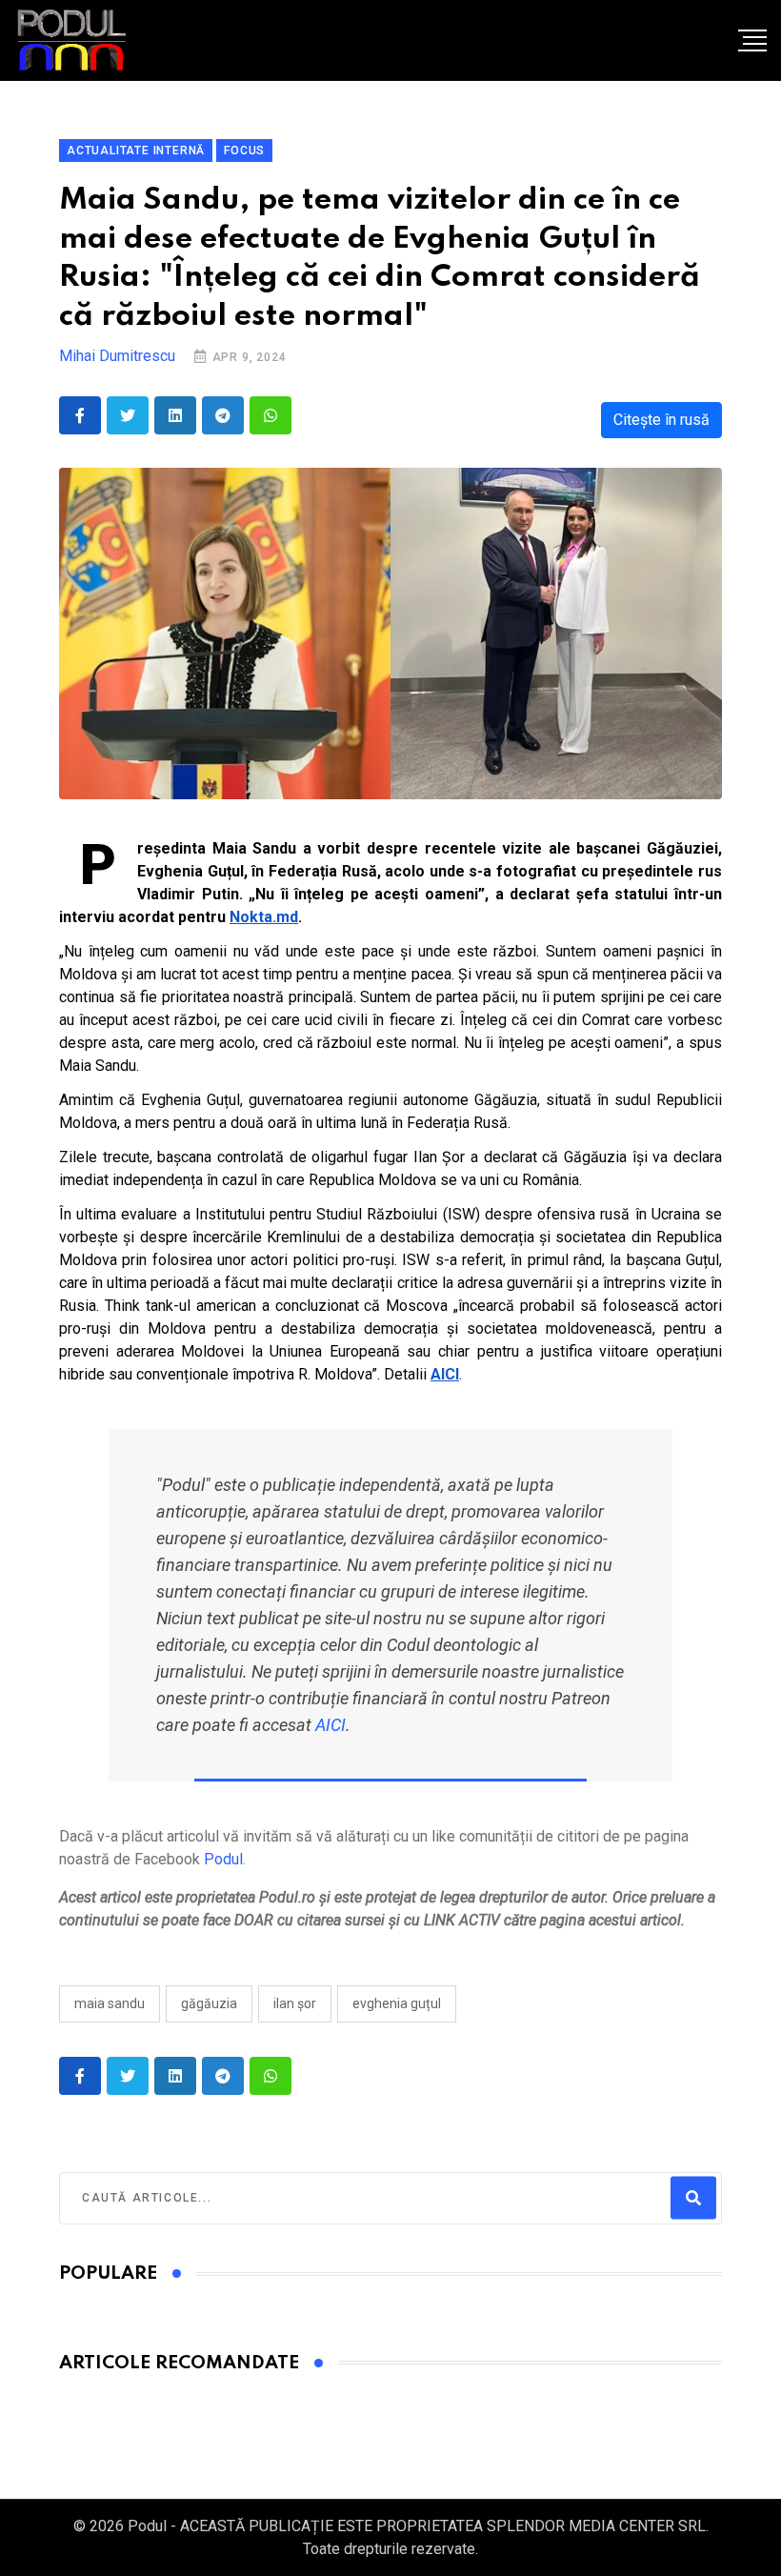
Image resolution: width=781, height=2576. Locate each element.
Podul (223, 1859)
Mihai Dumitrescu (117, 356)
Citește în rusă (661, 420)
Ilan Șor (295, 2003)
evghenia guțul (397, 2003)
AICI (330, 1725)
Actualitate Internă (136, 151)
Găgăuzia (209, 2003)
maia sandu (110, 2003)
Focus (244, 151)
